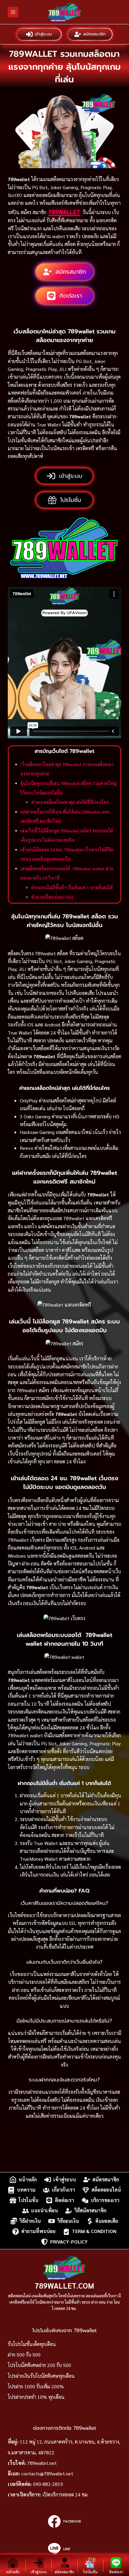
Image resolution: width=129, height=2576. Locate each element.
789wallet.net (42, 2463)
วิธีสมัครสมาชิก (90, 2211)
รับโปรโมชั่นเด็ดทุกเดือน (32, 2344)
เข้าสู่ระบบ (43, 34)
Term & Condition (94, 2231)
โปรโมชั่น (28, 2200)
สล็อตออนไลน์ (106, 2190)
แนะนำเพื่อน (45, 2211)
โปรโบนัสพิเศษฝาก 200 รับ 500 (39, 2365)
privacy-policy (69, 2242)
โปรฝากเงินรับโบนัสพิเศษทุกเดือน (41, 2376)
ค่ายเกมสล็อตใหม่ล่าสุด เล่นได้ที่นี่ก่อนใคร (70, 802)
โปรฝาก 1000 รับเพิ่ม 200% (36, 2386)
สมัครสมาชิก (94, 34)
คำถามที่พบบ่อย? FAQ (52, 897)
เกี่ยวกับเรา (63, 2190)
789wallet (64, 212)
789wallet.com (64, 2285)
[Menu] (13, 12)
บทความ (26, 2190)
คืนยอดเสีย (107, 2221)
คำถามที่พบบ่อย (38, 2231)
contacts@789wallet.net (47, 2473)
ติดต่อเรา (64, 2200)
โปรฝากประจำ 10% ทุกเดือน (36, 2397)
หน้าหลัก (28, 2179)
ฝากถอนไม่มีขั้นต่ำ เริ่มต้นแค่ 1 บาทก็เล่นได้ (72, 887)
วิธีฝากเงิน (30, 2221)
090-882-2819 (48, 2484)
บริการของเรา (105, 2200)
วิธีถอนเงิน (68, 2221)
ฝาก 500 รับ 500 (24, 2355)
